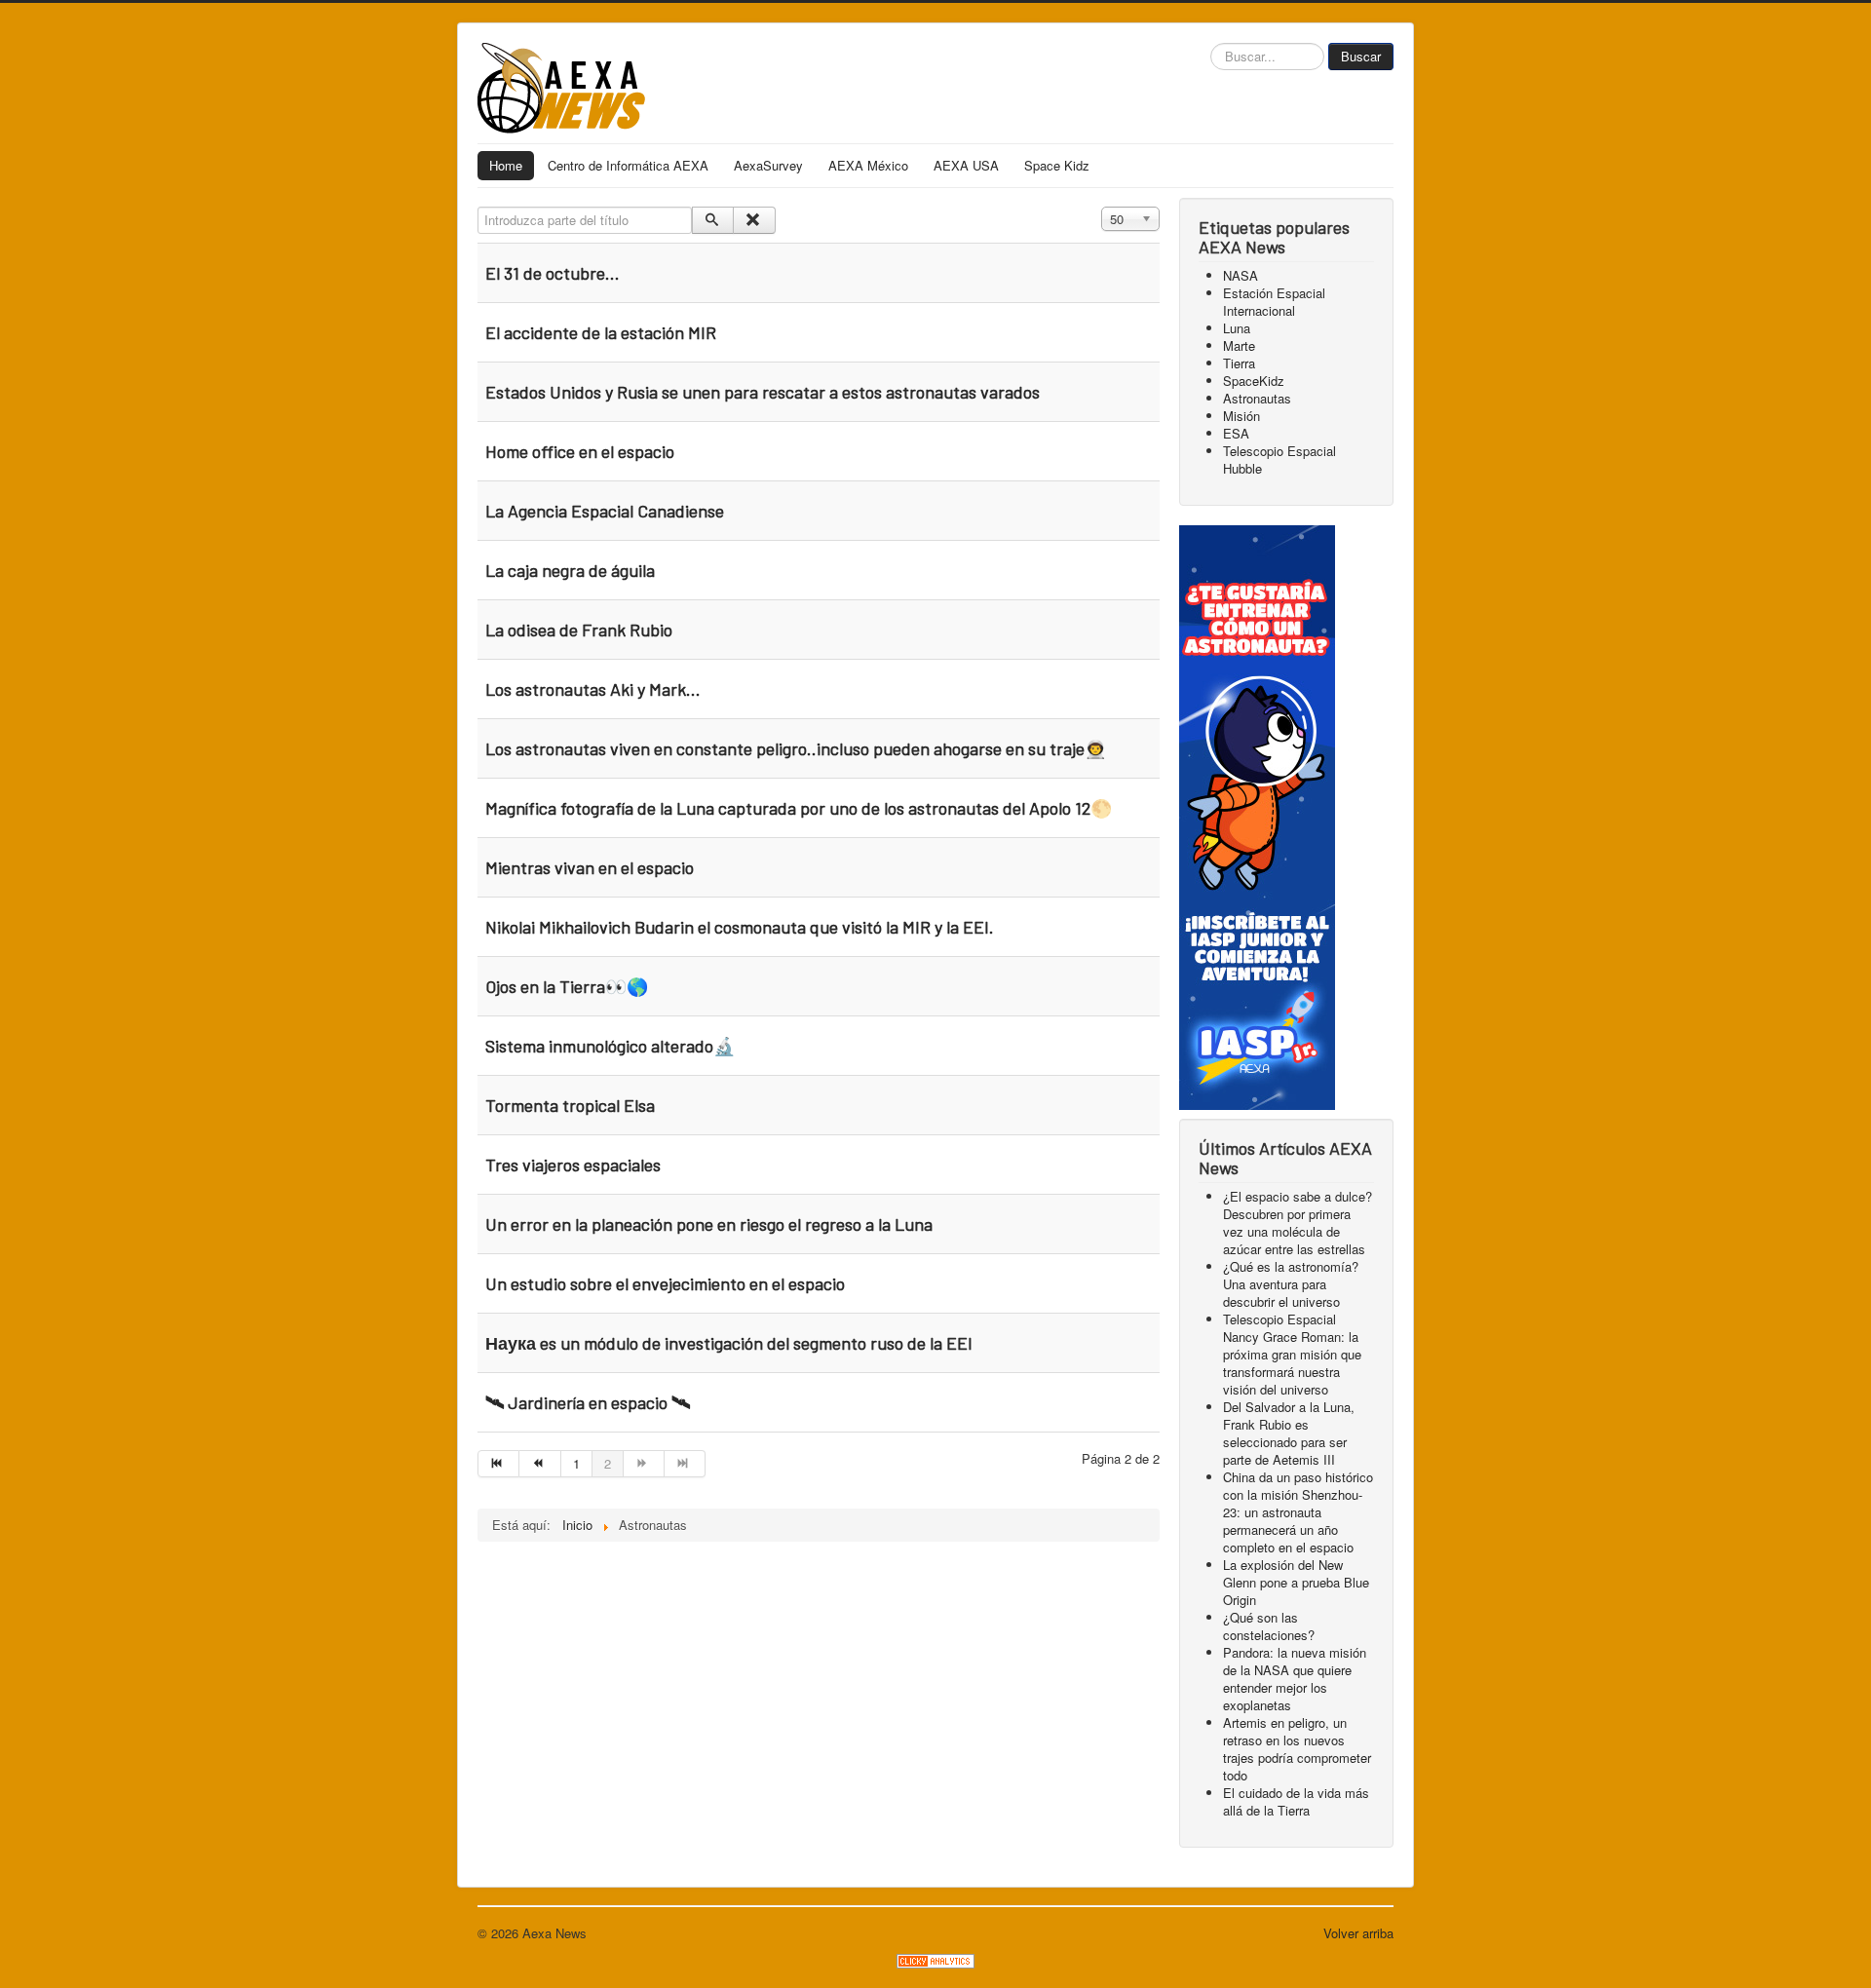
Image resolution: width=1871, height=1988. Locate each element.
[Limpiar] (754, 220)
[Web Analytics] (935, 1959)
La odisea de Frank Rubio (579, 630)
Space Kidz (1057, 165)
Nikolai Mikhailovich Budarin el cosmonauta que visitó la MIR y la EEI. (740, 927)
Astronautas (1257, 398)
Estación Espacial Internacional (1274, 302)
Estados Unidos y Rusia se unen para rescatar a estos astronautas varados (763, 392)
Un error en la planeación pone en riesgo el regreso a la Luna (709, 1224)
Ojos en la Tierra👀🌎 (567, 986)
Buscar (1361, 56)
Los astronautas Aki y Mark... (593, 689)
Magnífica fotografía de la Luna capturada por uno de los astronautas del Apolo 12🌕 (799, 808)
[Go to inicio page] (498, 1464)
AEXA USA (966, 165)
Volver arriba (1358, 1933)
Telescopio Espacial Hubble (1279, 459)
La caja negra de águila (570, 570)
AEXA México (868, 165)
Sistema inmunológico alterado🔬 (610, 1046)
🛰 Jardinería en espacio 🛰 (588, 1402)
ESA (1236, 433)
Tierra (1239, 363)
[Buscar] (713, 220)
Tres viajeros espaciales (573, 1165)
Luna (1237, 328)
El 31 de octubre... (553, 273)
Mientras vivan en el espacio (590, 867)
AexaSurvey (768, 165)
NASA (1241, 275)
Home (506, 165)
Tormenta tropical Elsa (570, 1105)
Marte (1239, 345)
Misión (1241, 416)
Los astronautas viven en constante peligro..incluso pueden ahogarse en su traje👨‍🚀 (796, 748)
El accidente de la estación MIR (601, 332)
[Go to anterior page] (540, 1464)
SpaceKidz (1254, 381)
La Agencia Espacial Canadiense (605, 511)
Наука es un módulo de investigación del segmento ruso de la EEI (729, 1343)
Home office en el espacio (580, 451)
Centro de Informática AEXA (628, 165)
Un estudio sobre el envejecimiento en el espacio (665, 1283)
